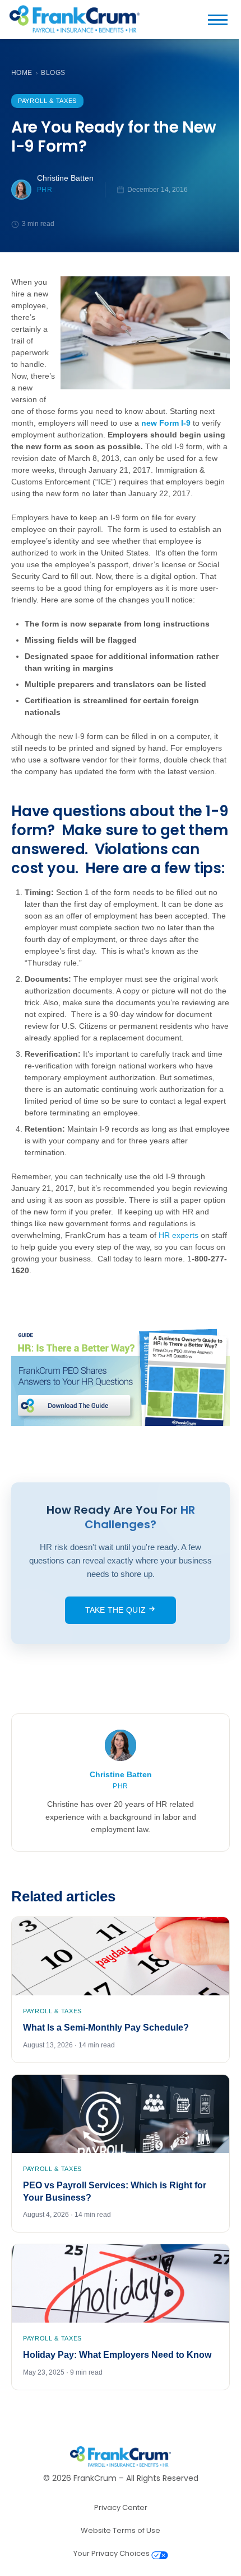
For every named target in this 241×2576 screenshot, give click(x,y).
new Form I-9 (166, 423)
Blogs (53, 73)
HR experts (179, 1235)
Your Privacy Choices (112, 2553)
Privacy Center (121, 2507)
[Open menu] (222, 20)
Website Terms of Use (121, 2530)
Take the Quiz (117, 1610)
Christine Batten (65, 178)
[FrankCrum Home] (75, 20)
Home (22, 73)
